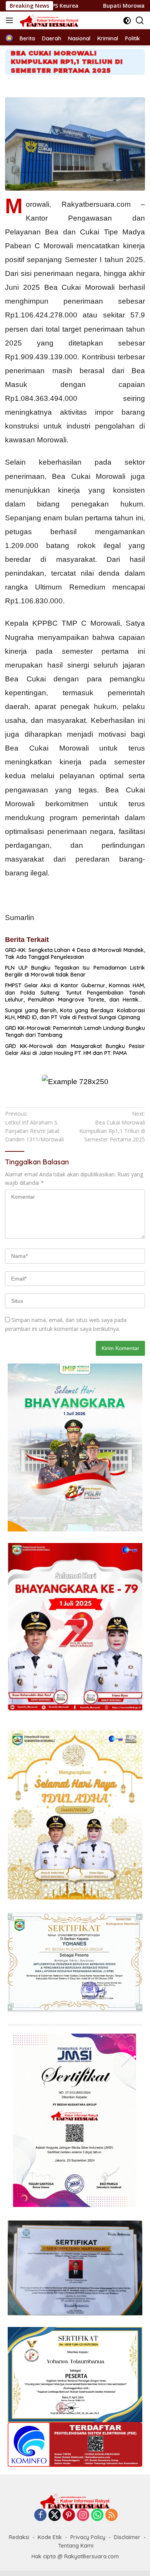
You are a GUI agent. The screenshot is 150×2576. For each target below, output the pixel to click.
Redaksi (19, 2537)
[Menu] (11, 20)
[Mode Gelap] (127, 21)
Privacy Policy (88, 2537)
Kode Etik (50, 2537)
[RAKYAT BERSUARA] (48, 20)
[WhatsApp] (97, 2515)
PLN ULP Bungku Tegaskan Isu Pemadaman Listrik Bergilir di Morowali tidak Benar (75, 971)
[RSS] (112, 2515)
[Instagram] (83, 2515)
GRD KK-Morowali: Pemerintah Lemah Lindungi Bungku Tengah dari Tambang (75, 1031)
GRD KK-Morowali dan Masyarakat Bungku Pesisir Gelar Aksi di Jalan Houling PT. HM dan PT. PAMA (75, 1050)
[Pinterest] (69, 2515)
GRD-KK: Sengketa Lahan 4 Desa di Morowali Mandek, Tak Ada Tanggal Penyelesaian (75, 953)
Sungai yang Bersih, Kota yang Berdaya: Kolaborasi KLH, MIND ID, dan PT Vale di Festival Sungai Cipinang (75, 1014)
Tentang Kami (76, 2546)
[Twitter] (55, 2515)
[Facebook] (40, 2515)
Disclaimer (127, 2537)
